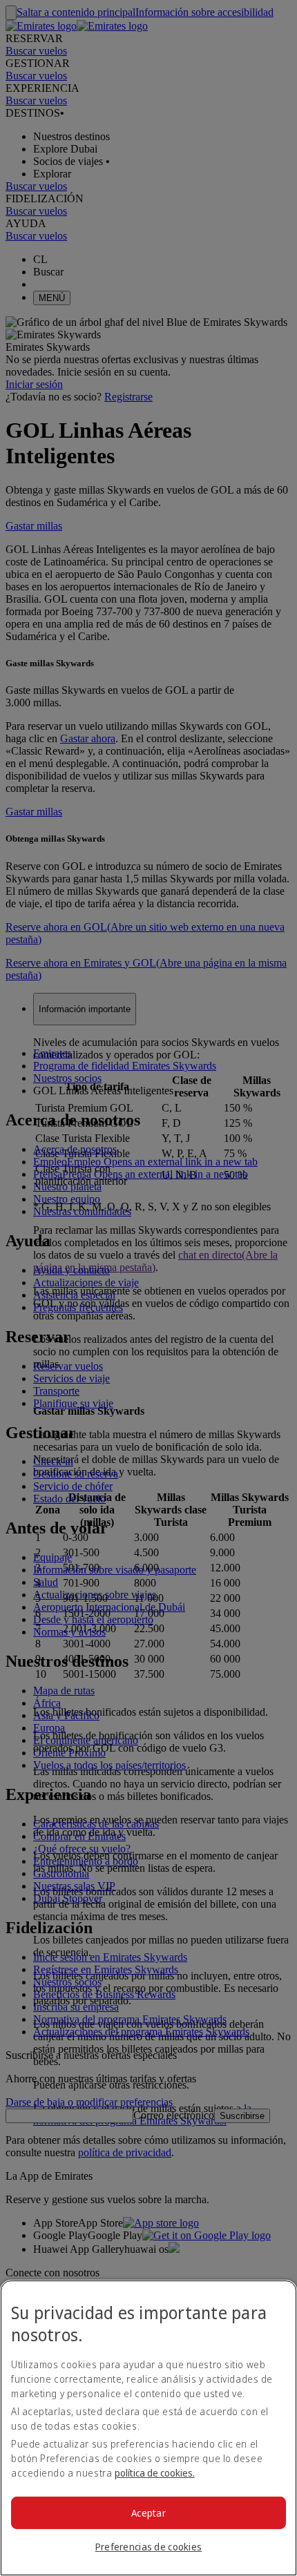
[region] (148, 2428)
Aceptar (148, 2513)
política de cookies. (155, 2473)
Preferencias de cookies (148, 2547)
